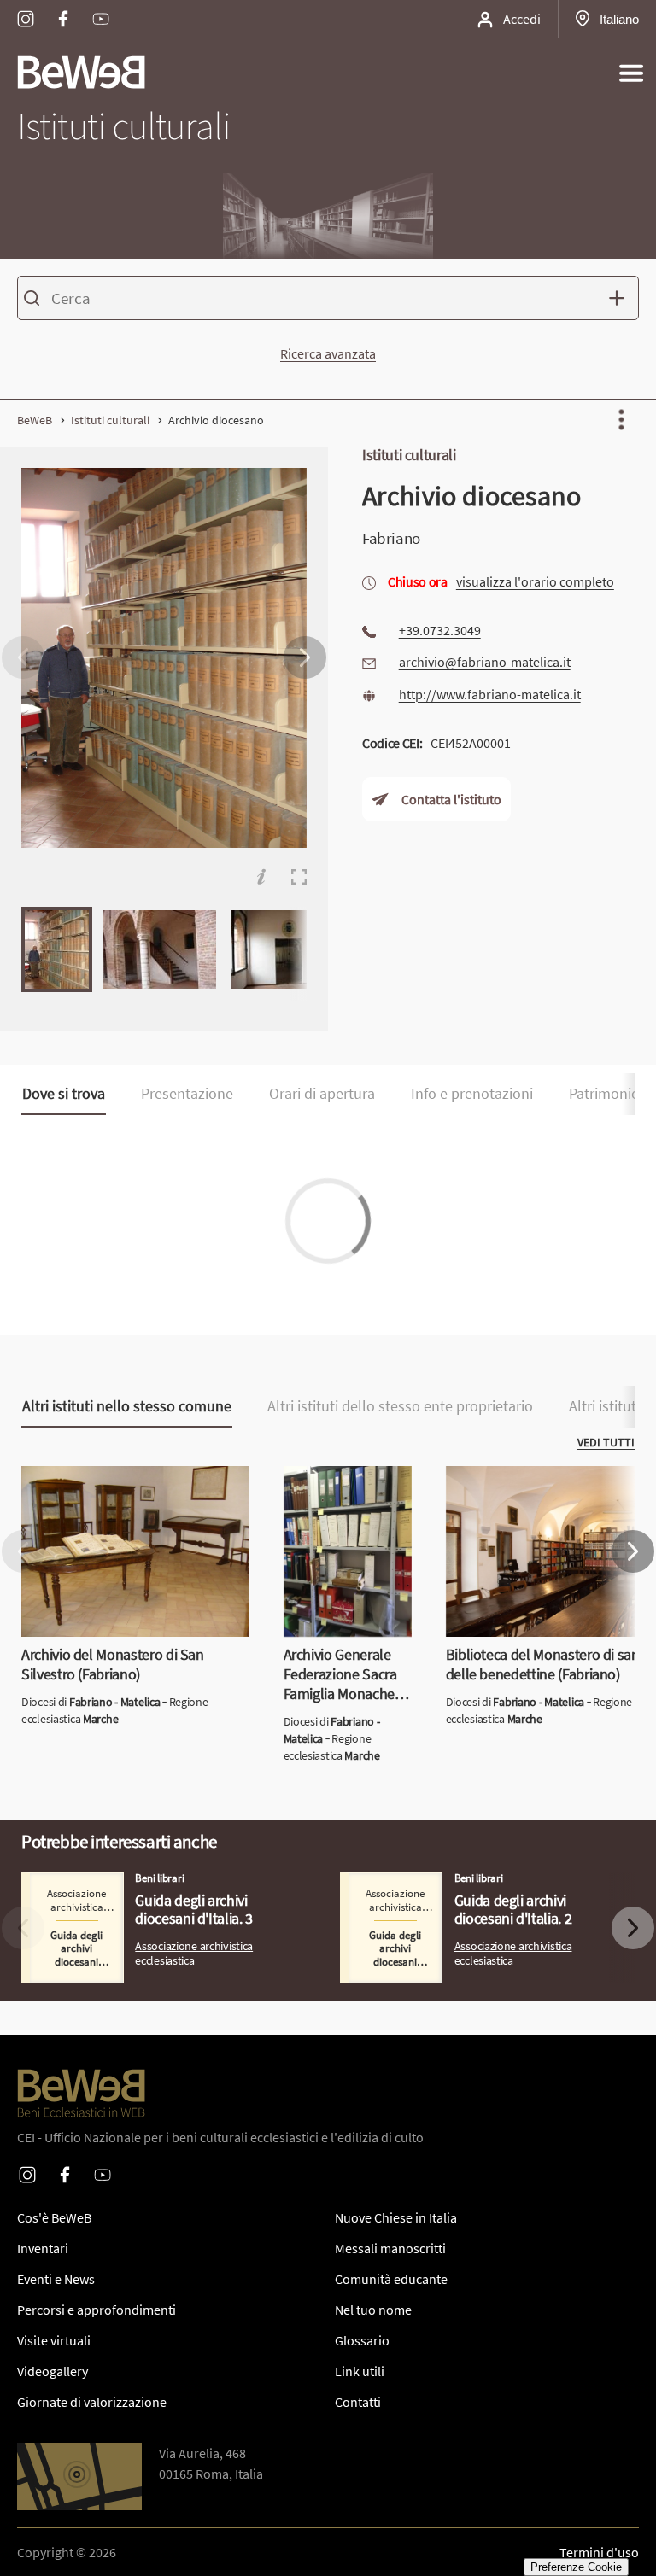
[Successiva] (305, 657)
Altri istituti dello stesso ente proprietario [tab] (400, 1406)
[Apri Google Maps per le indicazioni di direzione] (79, 2477)
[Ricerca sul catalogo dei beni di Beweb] (328, 301)
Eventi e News (56, 2279)
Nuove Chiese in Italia (396, 2217)
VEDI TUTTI (606, 1442)
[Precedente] (23, 657)
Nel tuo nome (373, 2310)
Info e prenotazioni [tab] (472, 1094)
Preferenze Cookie (576, 2567)
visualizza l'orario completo (535, 581)
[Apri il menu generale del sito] (631, 73)
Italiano (619, 19)
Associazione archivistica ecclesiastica (194, 1954)
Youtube (101, 8)
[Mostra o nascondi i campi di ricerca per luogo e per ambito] (621, 298)
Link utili (360, 2371)
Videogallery (53, 2371)
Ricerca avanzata (328, 353)
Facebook (63, 8)
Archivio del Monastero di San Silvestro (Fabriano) (133, 1487)
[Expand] (299, 877)
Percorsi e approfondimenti (97, 2310)
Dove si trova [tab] (64, 1094)
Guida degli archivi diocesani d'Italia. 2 (449, 1883)
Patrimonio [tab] (604, 1094)
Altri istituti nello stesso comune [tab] (127, 1406)
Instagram (26, 8)
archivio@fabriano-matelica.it (485, 662)
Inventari (43, 2248)
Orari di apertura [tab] (322, 1094)
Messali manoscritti (390, 2248)
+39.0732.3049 (440, 630)
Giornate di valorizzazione (92, 2402)
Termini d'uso (599, 2552)
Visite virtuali (54, 2340)
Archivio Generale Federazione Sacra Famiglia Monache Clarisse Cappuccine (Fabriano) (341, 1517)
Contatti (358, 2402)
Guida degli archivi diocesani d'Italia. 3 (131, 1883)
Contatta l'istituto (451, 799)
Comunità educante (391, 2279)
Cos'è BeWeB (54, 2217)
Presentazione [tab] (187, 1094)
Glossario (362, 2340)
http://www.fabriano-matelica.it (490, 693)
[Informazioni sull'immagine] (261, 877)
